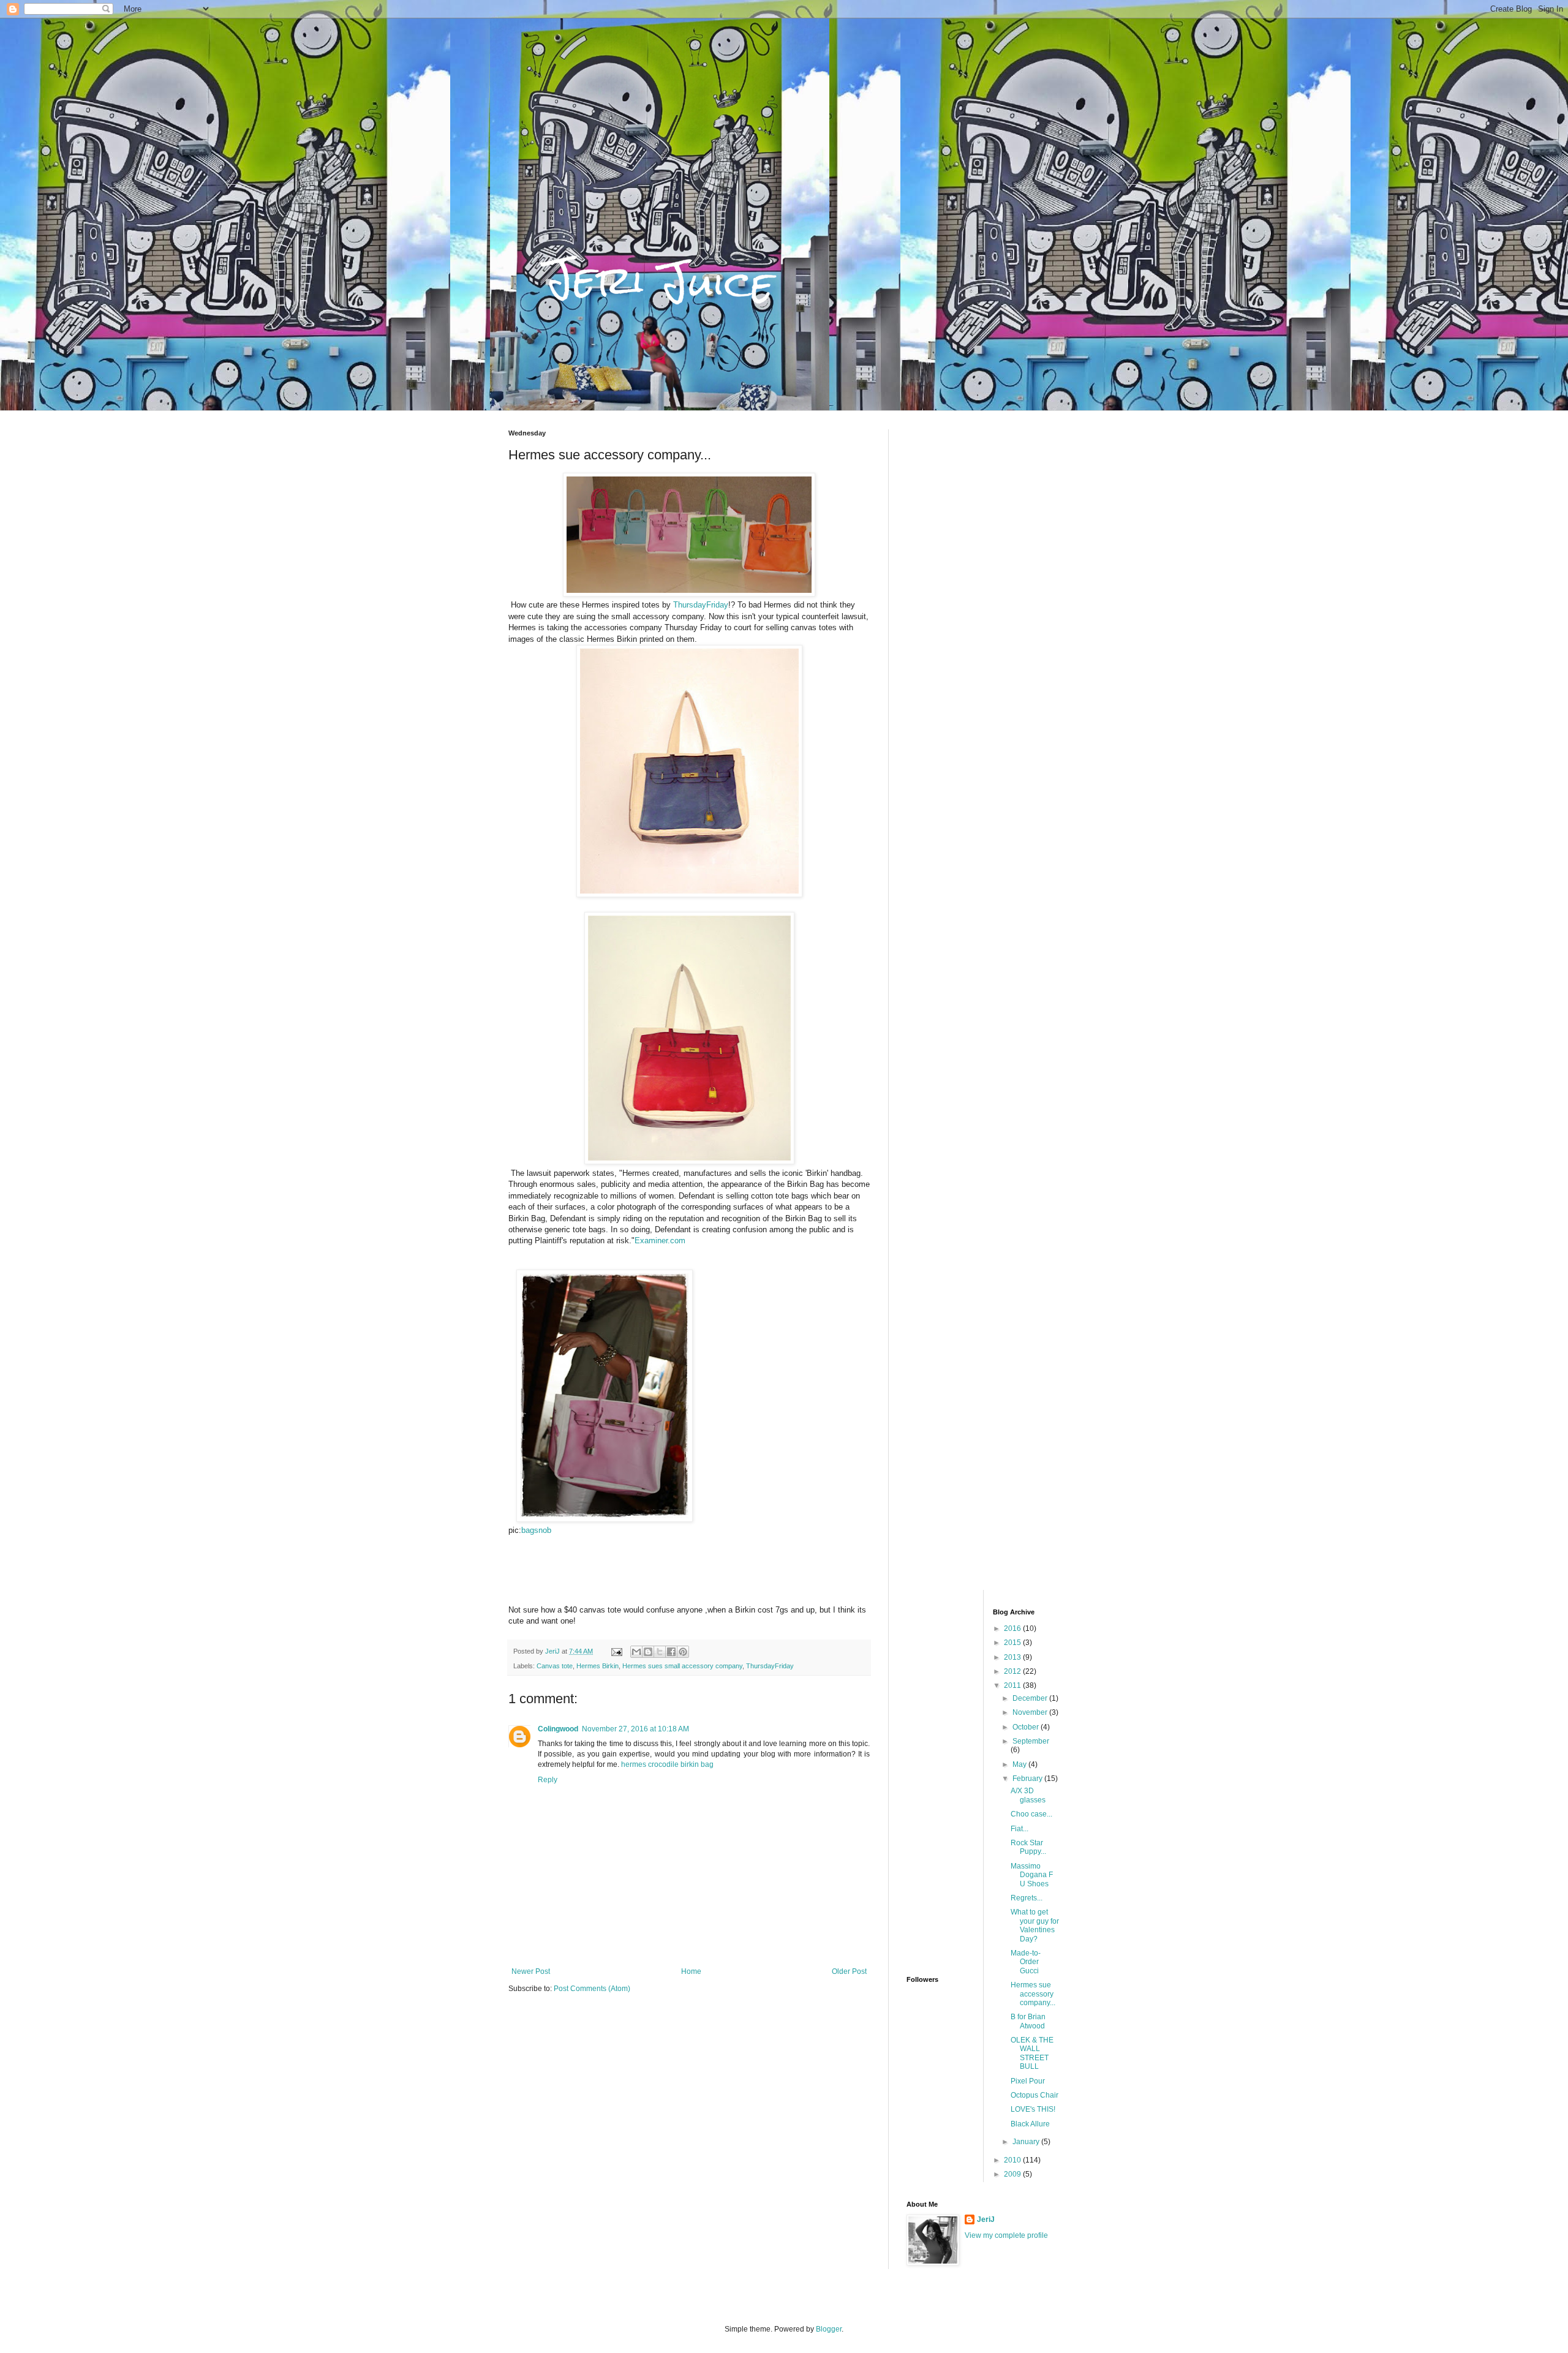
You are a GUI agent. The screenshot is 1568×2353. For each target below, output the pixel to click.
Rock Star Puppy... (1028, 1847)
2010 (1013, 2160)
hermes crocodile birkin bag (667, 1764)
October (1027, 1727)
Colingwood (558, 1729)
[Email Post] (616, 1651)
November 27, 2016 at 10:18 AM (635, 1729)
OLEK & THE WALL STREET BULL (1032, 2053)
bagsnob (536, 1530)
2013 (1013, 1657)
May (1020, 1764)
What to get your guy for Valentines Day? (1035, 1925)
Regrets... (1027, 1898)
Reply (548, 1780)
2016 (1013, 1628)
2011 (1013, 1685)
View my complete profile (1006, 2235)
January (1027, 2142)
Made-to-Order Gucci (1026, 1962)
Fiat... (1020, 1829)
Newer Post (531, 1971)
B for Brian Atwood (1028, 2021)
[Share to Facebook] (671, 1652)
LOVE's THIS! (1033, 2109)
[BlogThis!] (648, 1652)
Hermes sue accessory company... (1033, 1994)
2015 (1013, 1643)
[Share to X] (660, 1652)
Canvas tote (555, 1666)
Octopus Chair (1035, 2095)
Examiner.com (660, 1241)
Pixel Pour (1028, 2081)
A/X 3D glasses (1028, 1795)
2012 (1013, 1671)
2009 (1013, 2174)
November (1031, 1712)
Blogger (829, 2329)
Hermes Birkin (597, 1666)
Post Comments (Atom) (592, 1989)
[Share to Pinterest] (683, 1652)
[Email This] (636, 1652)
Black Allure (1030, 2124)
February (1028, 1779)
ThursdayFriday (701, 605)
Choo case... (1031, 1814)
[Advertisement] (983, 613)
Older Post (849, 1971)
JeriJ (986, 2219)
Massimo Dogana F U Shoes (1032, 1875)
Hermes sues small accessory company (682, 1666)
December (1031, 1698)
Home (691, 1971)
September (1031, 1741)
